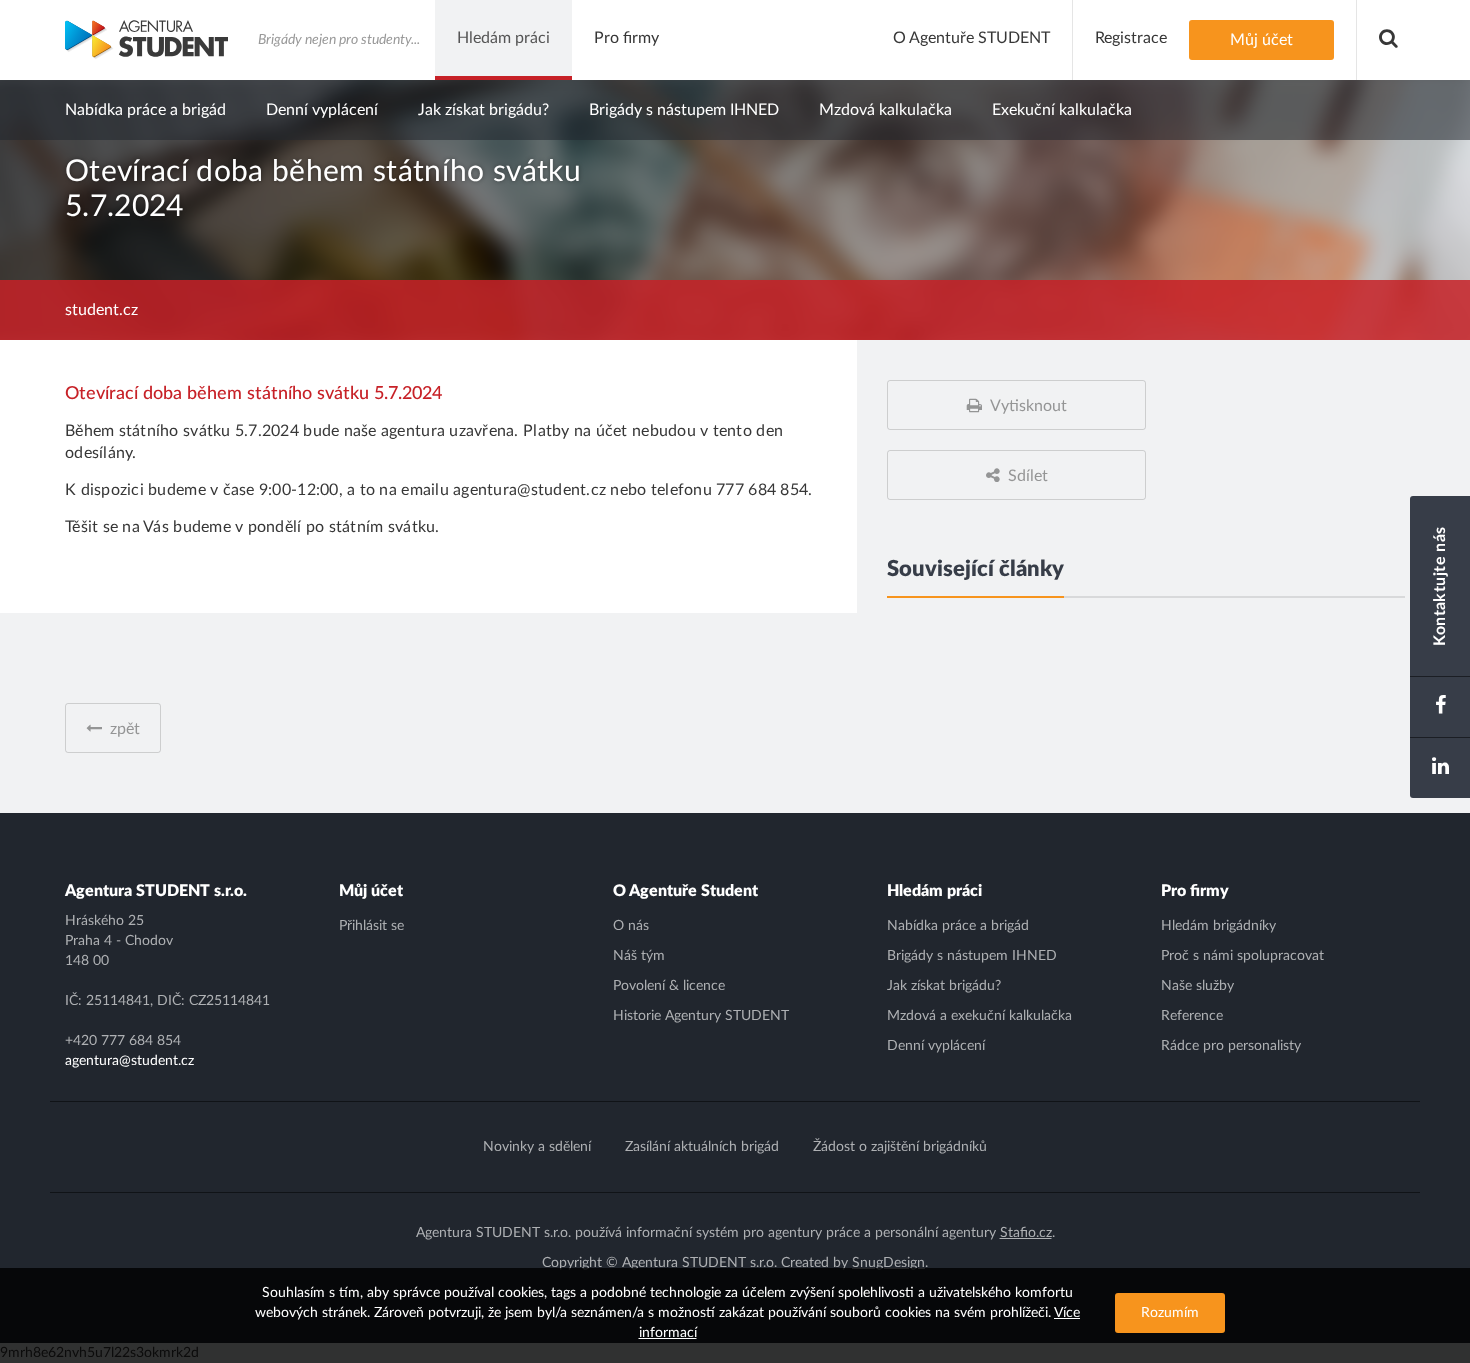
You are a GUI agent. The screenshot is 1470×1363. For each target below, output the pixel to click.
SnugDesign (888, 1263)
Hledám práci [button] (503, 38)
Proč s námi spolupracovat (1242, 956)
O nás (631, 926)
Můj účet (371, 891)
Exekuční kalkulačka (1062, 110)
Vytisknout (1028, 406)
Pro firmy (1195, 891)
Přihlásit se (371, 926)
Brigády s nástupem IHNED (684, 110)
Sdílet (1028, 476)
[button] (1388, 40)
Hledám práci (934, 891)
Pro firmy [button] (626, 38)
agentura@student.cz (129, 1061)
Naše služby (1197, 986)
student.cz (101, 310)
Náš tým (639, 956)
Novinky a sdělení (537, 1147)
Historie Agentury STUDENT (701, 1016)
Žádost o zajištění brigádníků (900, 1147)
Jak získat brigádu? (483, 110)
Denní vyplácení (322, 110)
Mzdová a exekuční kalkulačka (979, 1016)
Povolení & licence (669, 986)
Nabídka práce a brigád (145, 110)
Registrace (1131, 38)
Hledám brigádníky (1218, 926)
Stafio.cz (1026, 1233)
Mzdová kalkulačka (885, 110)
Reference (1192, 1016)
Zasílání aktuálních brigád (702, 1147)
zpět (125, 729)
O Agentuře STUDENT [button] (971, 38)
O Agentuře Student (685, 891)
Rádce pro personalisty (1231, 1046)
